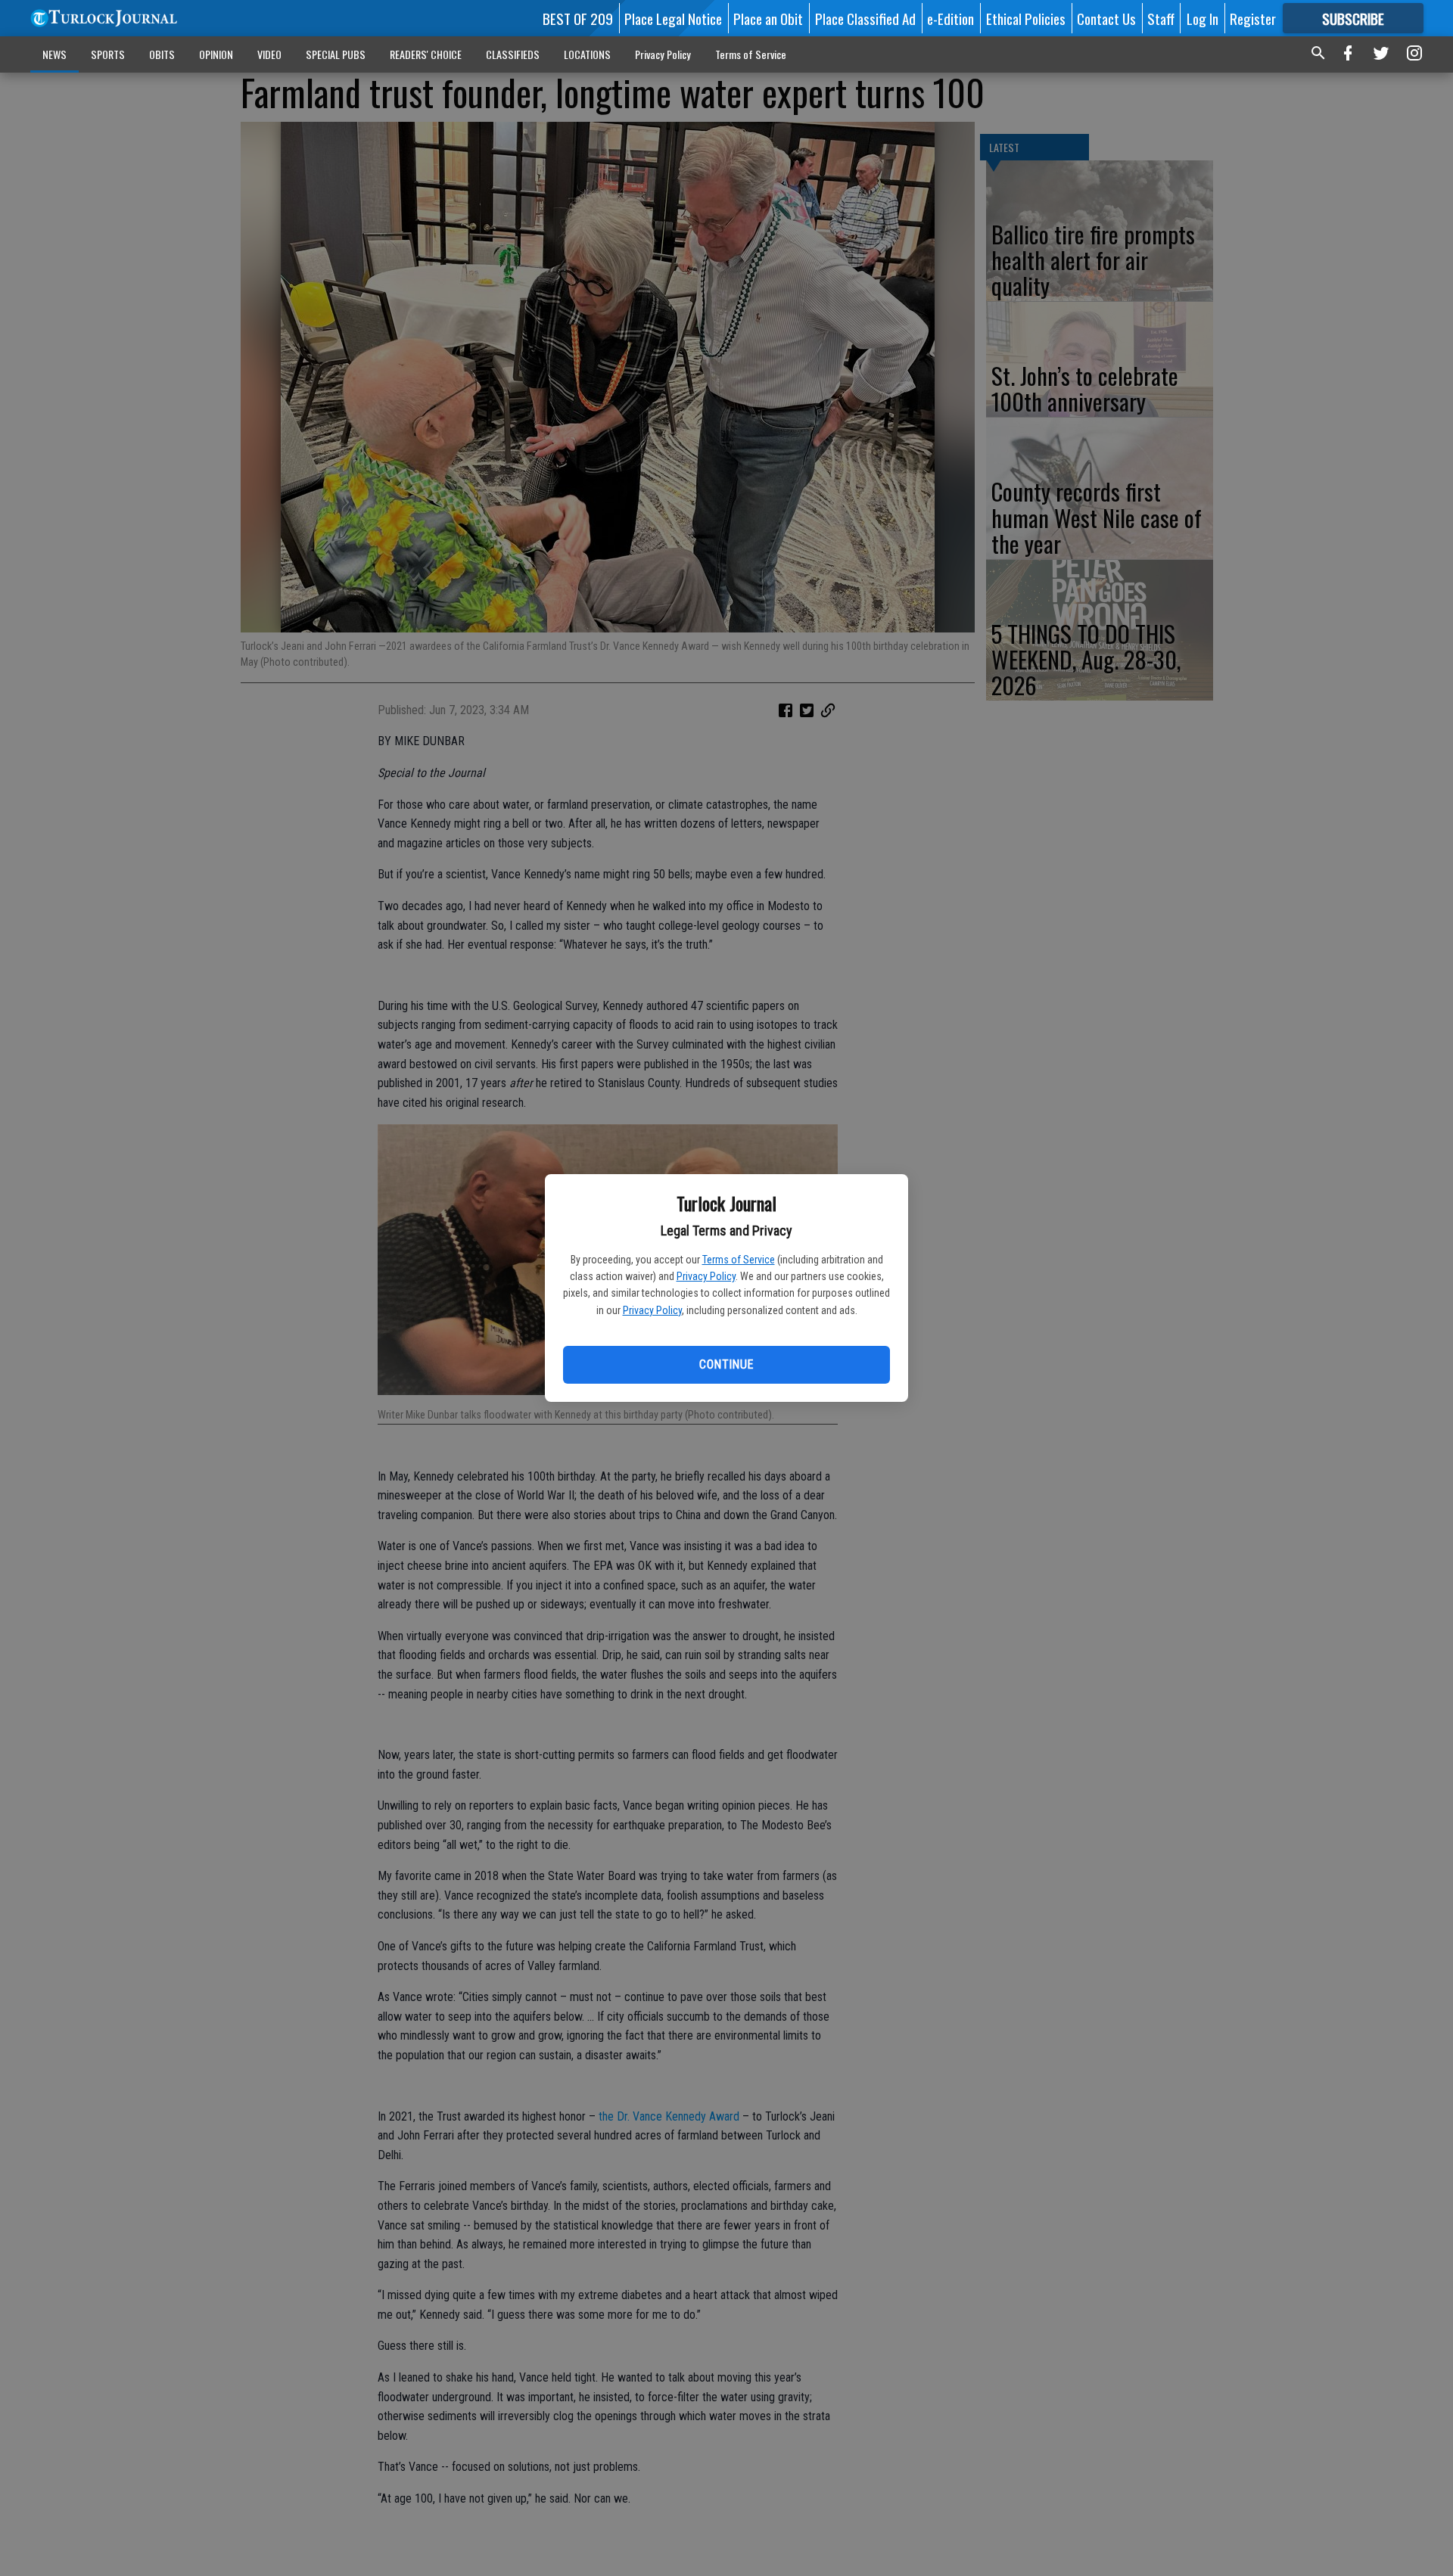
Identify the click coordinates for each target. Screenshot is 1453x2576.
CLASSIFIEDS (513, 54)
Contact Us (1106, 18)
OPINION (216, 54)
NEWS (54, 54)
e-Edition (951, 18)
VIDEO (269, 54)
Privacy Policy (706, 1276)
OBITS (162, 54)
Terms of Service (739, 1260)
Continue (726, 1364)
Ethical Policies (1026, 18)
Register (1253, 18)
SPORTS (108, 54)
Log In (1203, 18)
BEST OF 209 (578, 18)
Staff (1161, 18)
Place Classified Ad (865, 18)
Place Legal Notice (673, 18)
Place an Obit (768, 18)
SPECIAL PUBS (336, 54)
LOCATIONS (587, 54)
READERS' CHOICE (426, 54)
